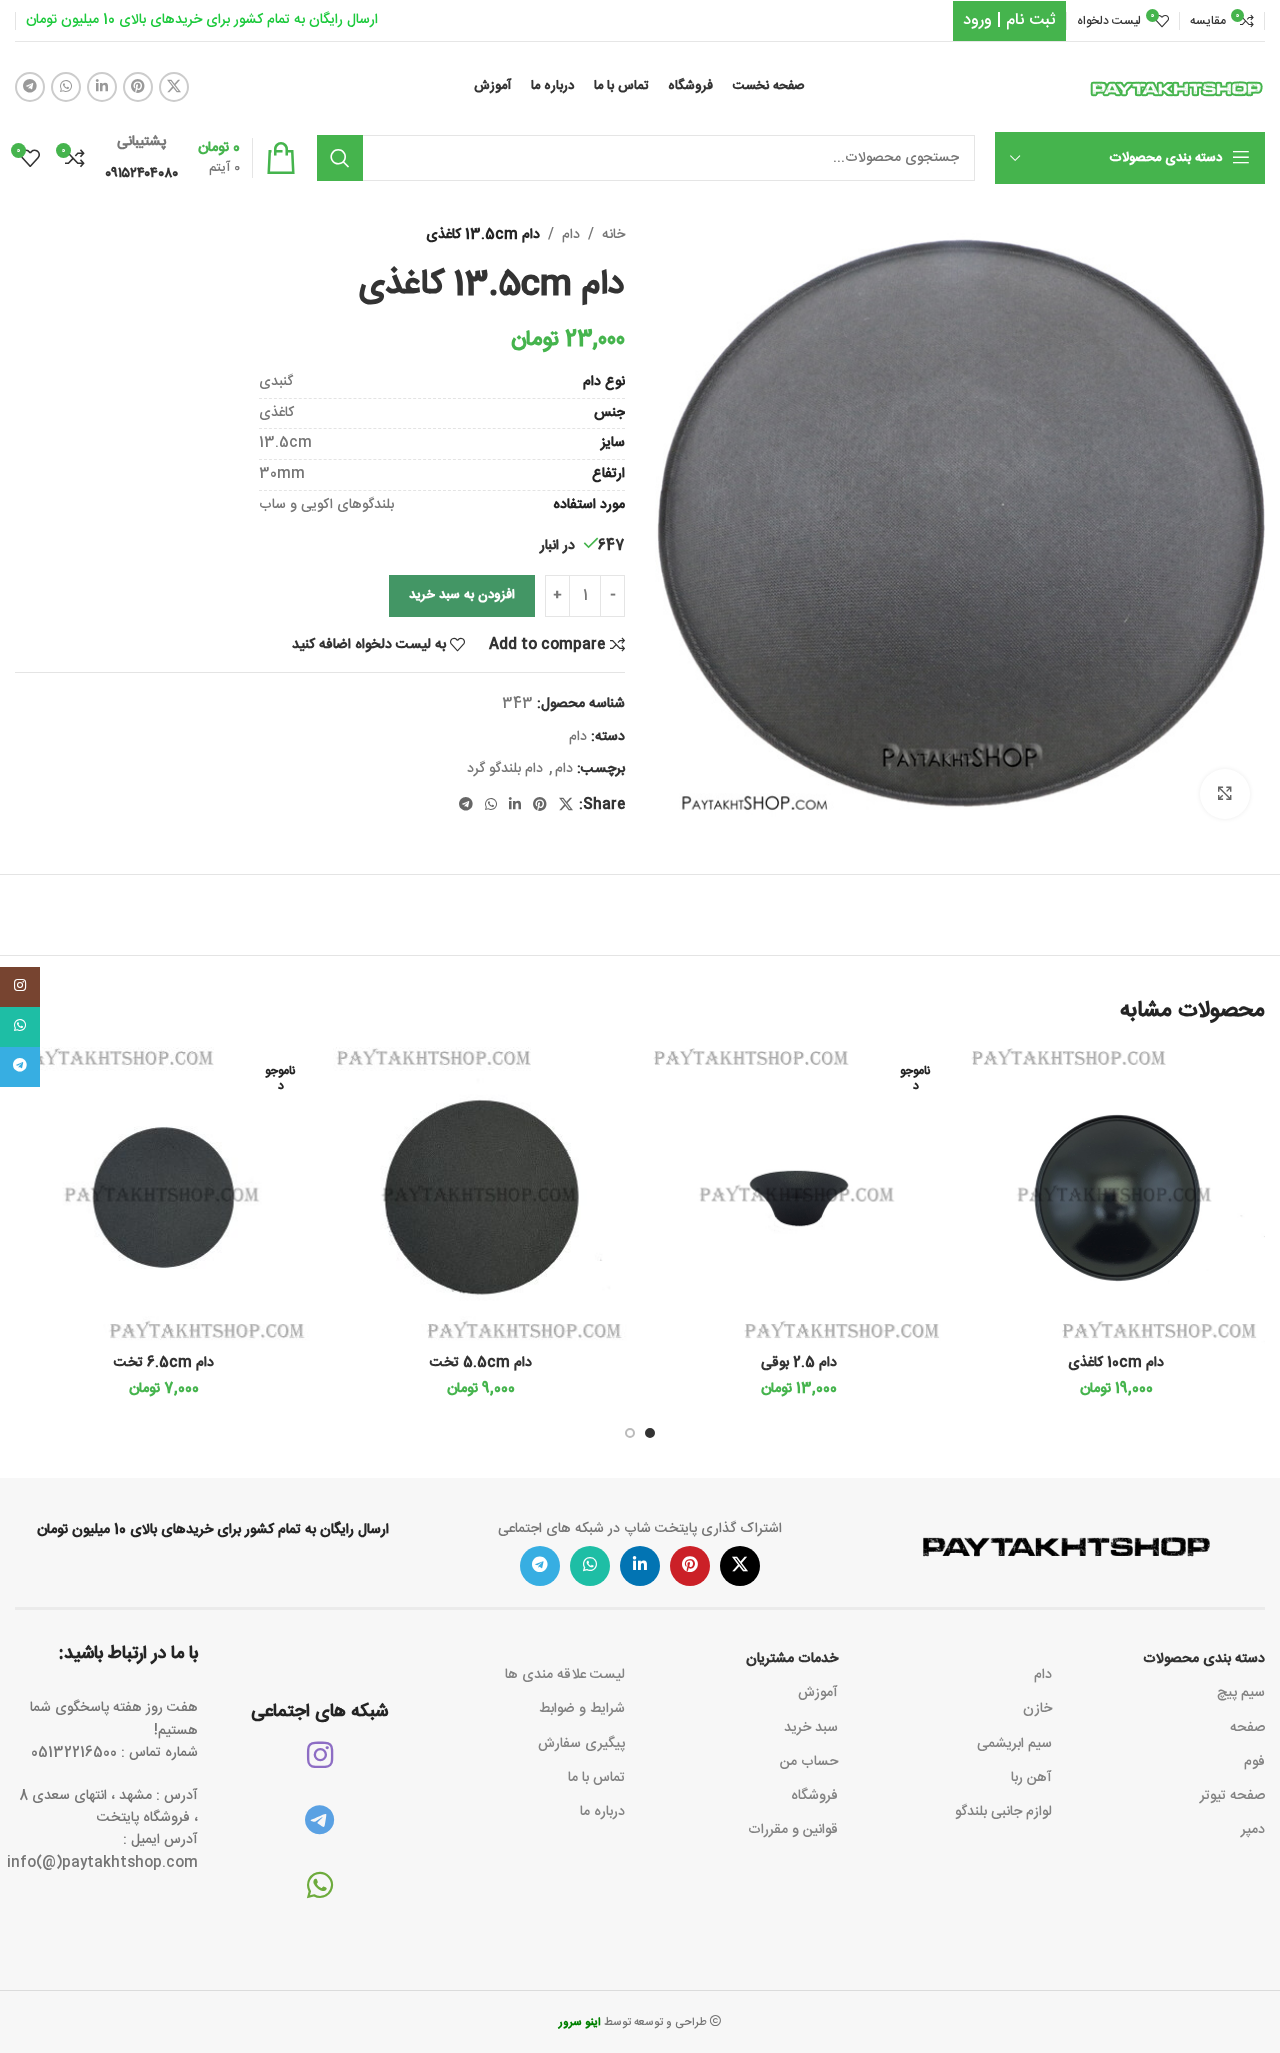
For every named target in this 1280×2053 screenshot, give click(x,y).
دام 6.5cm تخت (164, 1363)
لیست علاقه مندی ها (565, 1675)
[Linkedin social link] (102, 87)
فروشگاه (814, 1796)
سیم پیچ (1241, 1693)
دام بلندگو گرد (505, 769)
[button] (650, 1433)
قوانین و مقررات (793, 1830)
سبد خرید (811, 1728)
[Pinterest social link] (138, 87)
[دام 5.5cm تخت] (482, 1196)
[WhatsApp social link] (66, 87)
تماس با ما (596, 1778)
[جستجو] (340, 158)
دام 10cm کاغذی (1116, 1363)
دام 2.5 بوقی (799, 1363)
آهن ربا (1031, 1778)
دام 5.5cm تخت (481, 1363)
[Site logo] (1177, 88)
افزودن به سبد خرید (462, 595)
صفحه (1247, 1728)
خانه (613, 235)
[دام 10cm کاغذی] (1117, 1196)
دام (571, 235)
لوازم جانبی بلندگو (1003, 1812)
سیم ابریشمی (1014, 1744)
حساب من (809, 1762)
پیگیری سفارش (581, 1744)
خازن (1037, 1709)
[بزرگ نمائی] (1225, 794)
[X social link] (174, 87)
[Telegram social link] (30, 87)
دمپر (1253, 1830)
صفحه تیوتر (1232, 1796)
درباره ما (602, 1812)
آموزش (818, 1693)
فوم (1254, 1762)
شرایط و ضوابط (582, 1709)
